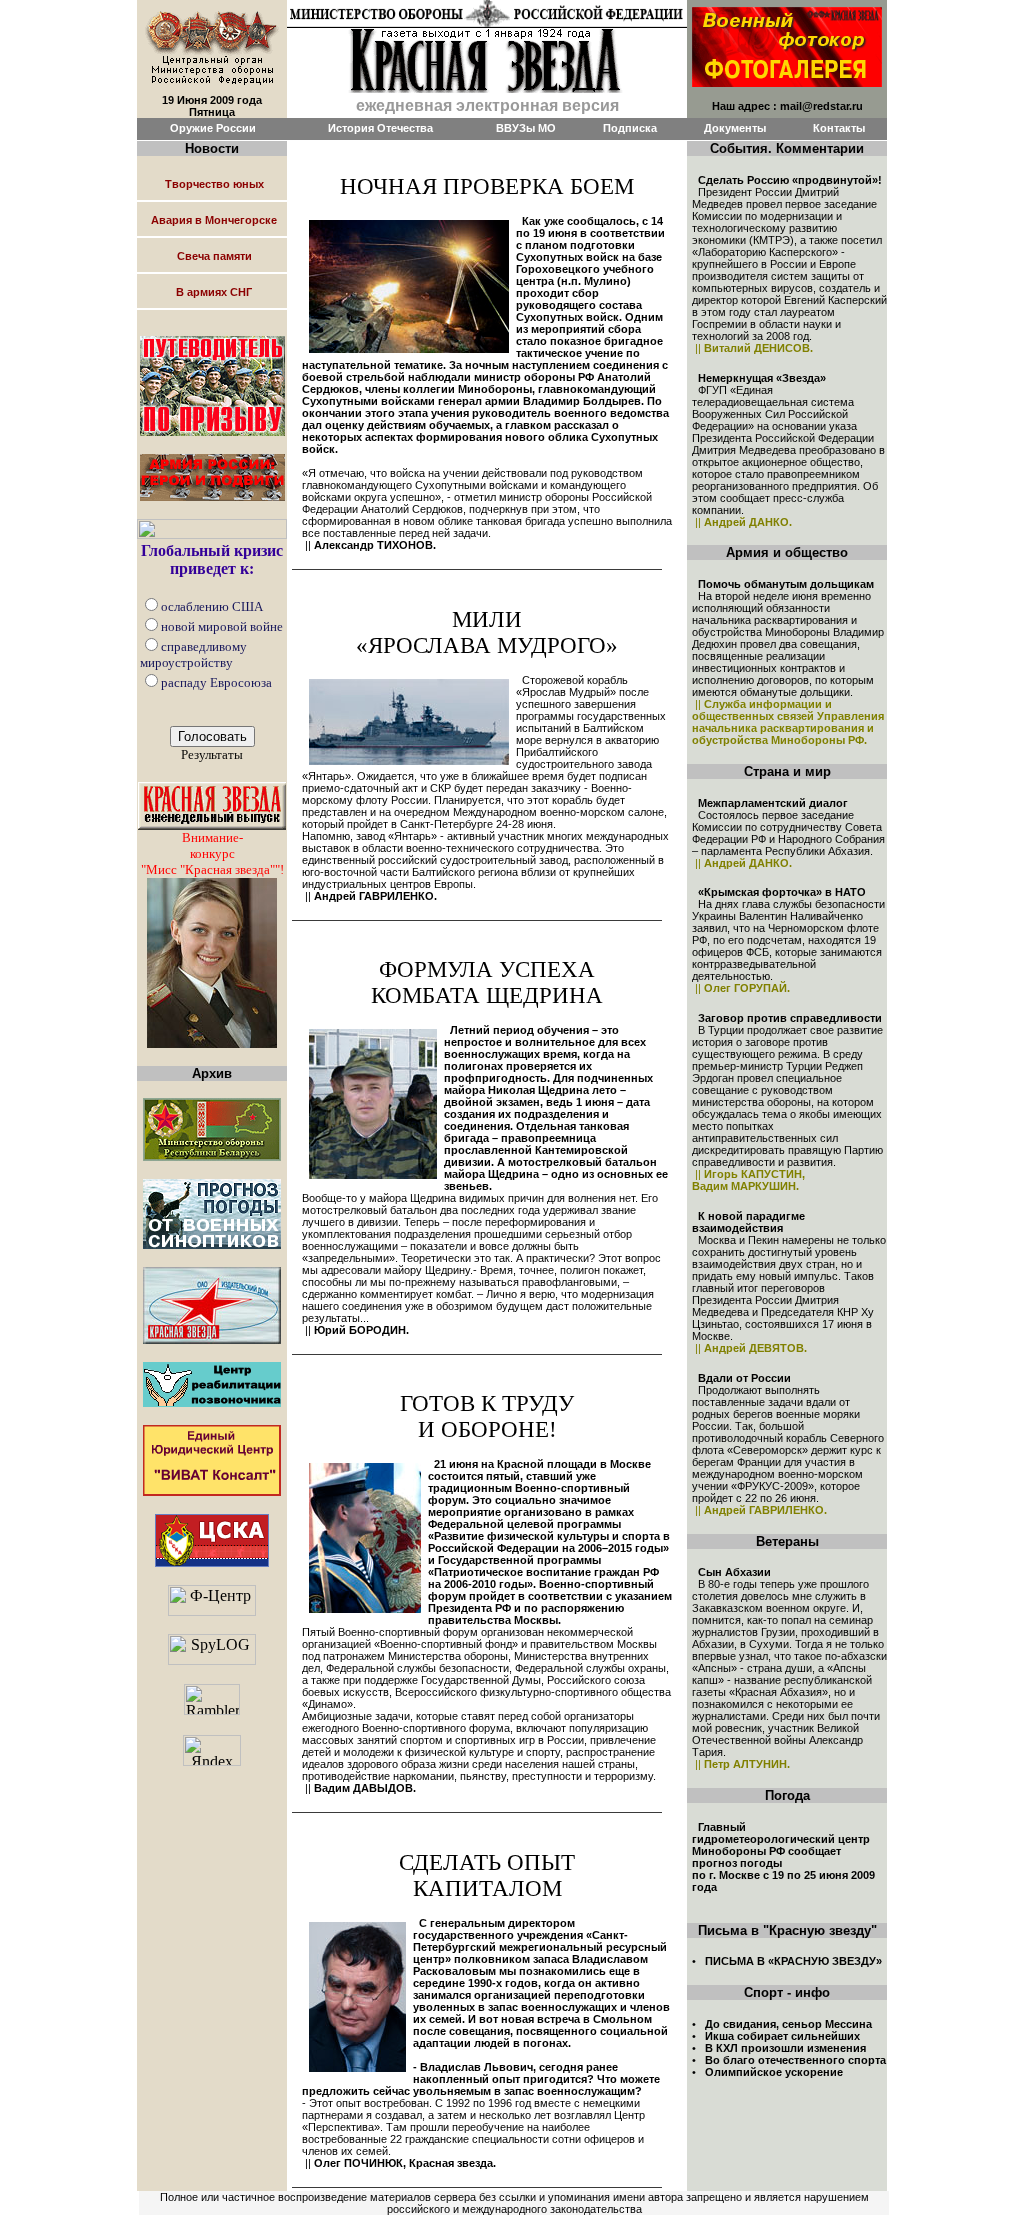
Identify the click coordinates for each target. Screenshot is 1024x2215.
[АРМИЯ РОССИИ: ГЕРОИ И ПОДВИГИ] (212, 471)
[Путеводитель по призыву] (212, 380)
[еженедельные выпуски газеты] (212, 800)
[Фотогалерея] (787, 41)
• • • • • (789, 2048)
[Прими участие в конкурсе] (212, 957)
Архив (212, 1073)
